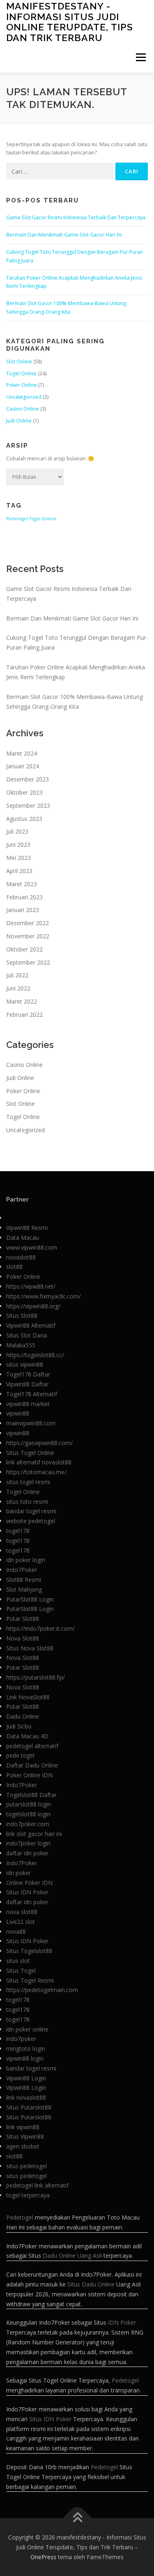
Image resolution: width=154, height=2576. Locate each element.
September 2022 (28, 962)
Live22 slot (21, 1922)
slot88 (14, 1267)
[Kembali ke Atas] (77, 2518)
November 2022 (28, 936)
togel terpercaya (28, 2195)
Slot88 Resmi (24, 1580)
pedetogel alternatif (32, 1746)
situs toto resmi (27, 1502)
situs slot (18, 1961)
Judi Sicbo (19, 1726)
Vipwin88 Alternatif (31, 1325)
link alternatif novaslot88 (39, 1462)
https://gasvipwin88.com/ (39, 1443)
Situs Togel (21, 1970)
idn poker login (26, 1560)
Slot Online (19, 362)
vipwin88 (18, 1413)
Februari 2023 (24, 897)
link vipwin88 (23, 2127)
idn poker (18, 1873)
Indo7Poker (22, 1570)
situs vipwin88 (25, 1364)
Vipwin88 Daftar (27, 1384)
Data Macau (23, 1237)
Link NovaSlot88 (28, 1697)
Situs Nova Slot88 (30, 1648)
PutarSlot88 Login (30, 1599)
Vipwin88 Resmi (27, 1228)
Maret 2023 (22, 884)
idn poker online (27, 2029)
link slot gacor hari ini (34, 1834)
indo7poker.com (28, 1824)
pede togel (20, 1755)
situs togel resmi (28, 1482)
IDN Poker (122, 2322)
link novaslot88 (26, 2097)
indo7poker (21, 2039)
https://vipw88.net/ (31, 1286)
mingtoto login (26, 2049)
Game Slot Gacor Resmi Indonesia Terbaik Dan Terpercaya (76, 217)
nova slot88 (22, 1912)
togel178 (18, 1531)
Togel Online (21, 373)
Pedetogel (17, 519)
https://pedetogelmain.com (42, 1990)
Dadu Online (23, 1716)
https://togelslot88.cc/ (35, 1355)
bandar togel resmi (31, 1511)
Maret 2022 (22, 1001)
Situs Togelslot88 (29, 1951)
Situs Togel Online (30, 1453)
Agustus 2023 (24, 819)
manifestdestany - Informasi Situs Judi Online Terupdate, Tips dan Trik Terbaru (70, 22)
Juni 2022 (18, 988)
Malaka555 (21, 1345)
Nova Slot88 (23, 1638)
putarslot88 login (29, 1804)
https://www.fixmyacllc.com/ (44, 1296)
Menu (140, 57)
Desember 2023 (28, 779)
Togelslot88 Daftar (31, 1795)
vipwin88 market (28, 1404)
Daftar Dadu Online (32, 1765)
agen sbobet (23, 2146)
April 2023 (19, 871)
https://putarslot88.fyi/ (36, 1677)
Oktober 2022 (24, 949)
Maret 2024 (22, 753)
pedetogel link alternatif (37, 2185)
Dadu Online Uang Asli (72, 2255)
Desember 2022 (28, 923)
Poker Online (22, 385)
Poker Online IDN (29, 1775)
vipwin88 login (25, 2058)
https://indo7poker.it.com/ (40, 1628)
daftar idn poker (27, 1853)
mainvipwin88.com (31, 1423)
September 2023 (28, 805)
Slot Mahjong (24, 1589)
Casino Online (23, 409)
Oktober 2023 (24, 792)
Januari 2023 (23, 910)
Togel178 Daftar (28, 1374)
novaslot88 (21, 1257)
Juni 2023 (18, 844)
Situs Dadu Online (91, 2284)
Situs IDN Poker (27, 1892)
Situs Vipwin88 (25, 2136)
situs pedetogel (26, 2166)
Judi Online (19, 421)
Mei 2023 (18, 858)
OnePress (43, 2557)
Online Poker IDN (29, 1883)
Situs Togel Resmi (30, 1980)
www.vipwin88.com (32, 1247)
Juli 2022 (17, 975)
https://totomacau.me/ (36, 1472)
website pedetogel (31, 1521)
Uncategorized (24, 397)
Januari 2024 (23, 766)
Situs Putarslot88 (29, 2107)
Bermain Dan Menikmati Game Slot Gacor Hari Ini (64, 235)
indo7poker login (28, 1843)
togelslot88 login (28, 1814)
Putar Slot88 (23, 1619)
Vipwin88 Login (26, 2078)
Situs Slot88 (22, 1316)
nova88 (16, 1931)
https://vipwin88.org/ (33, 1306)
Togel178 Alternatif (32, 1394)
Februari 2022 (24, 1015)
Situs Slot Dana (26, 1335)
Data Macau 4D (27, 1736)
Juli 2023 (17, 831)
